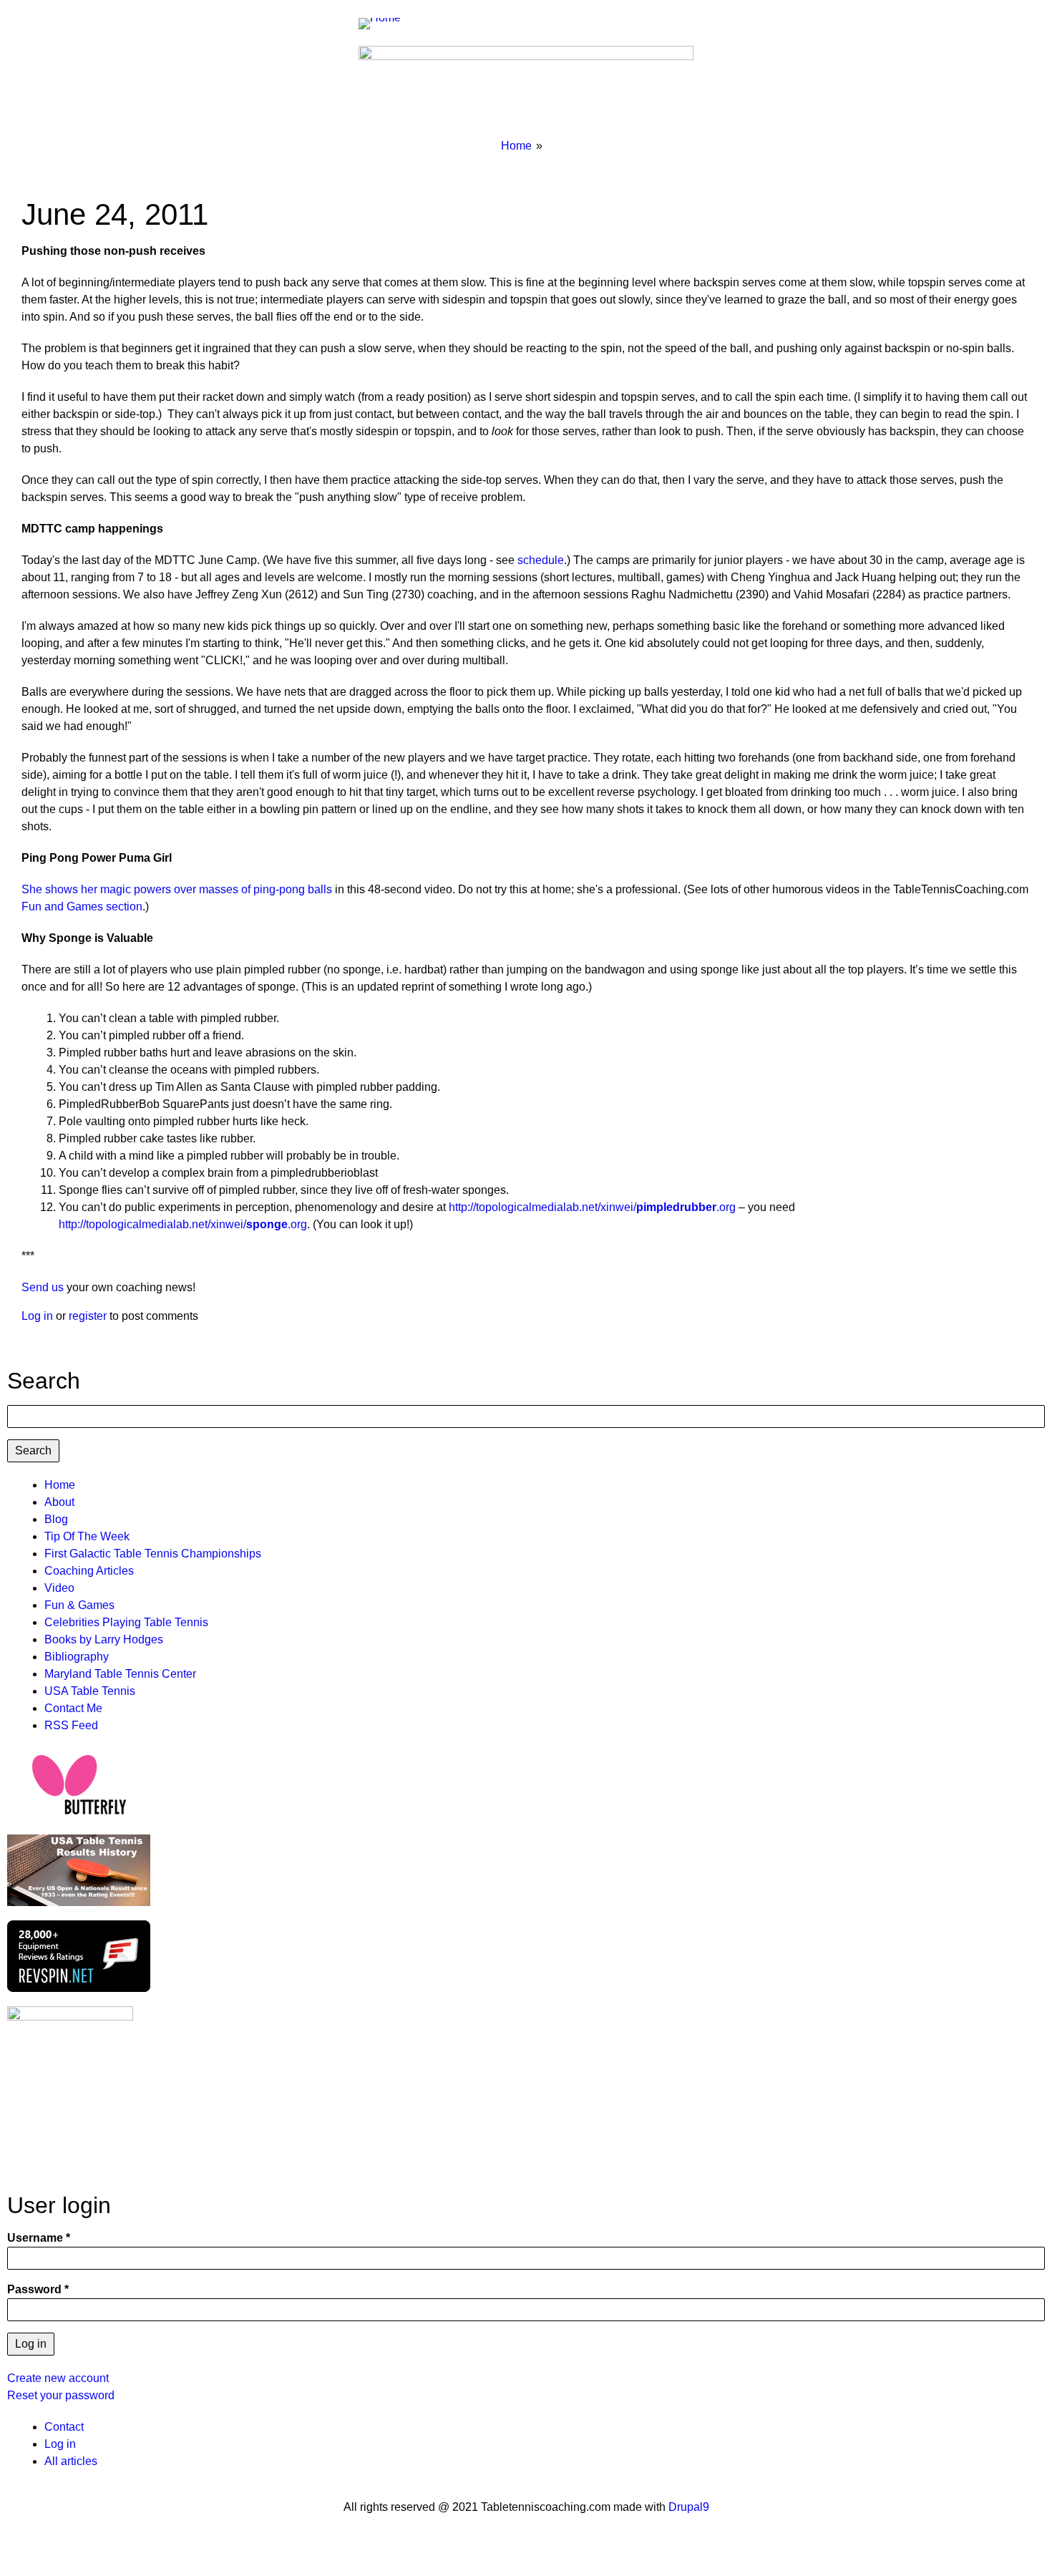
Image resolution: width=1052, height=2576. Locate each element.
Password (34, 2289)
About (59, 1502)
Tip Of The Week (87, 1536)
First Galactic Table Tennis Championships (153, 1554)
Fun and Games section (82, 907)
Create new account (58, 2378)
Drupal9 (687, 2507)
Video (59, 1588)
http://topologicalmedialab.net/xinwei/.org (592, 1207)
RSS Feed (71, 1725)
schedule (541, 560)
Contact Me (73, 1708)
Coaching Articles (89, 1571)
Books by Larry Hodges (104, 1639)
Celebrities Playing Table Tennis (126, 1622)
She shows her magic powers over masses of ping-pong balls (177, 889)
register (88, 1316)
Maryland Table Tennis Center (120, 1674)
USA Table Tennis (90, 1691)
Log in (37, 1316)
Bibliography (77, 1657)
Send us (43, 1287)
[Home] (385, 23)
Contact (64, 2427)
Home (516, 146)
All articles (71, 2461)
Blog (56, 1519)
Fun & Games (79, 1605)
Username (35, 2238)
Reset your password (61, 2395)
